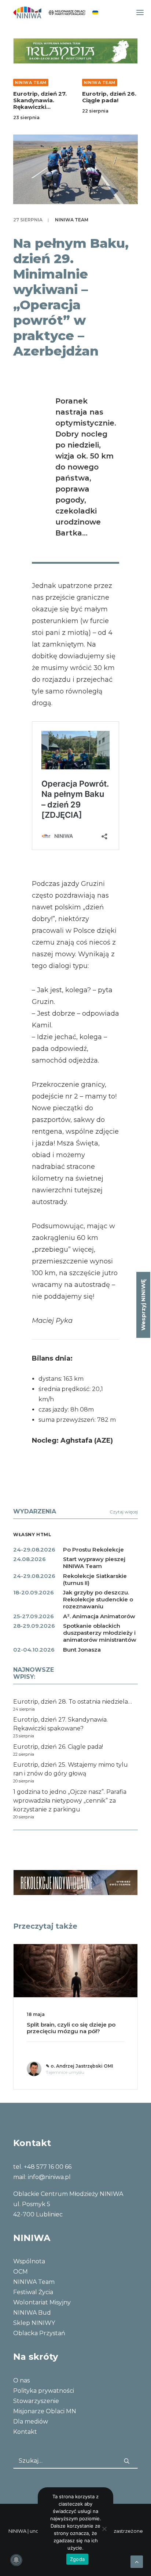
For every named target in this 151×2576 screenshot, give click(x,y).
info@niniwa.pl (49, 2177)
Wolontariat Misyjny (42, 2302)
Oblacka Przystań (39, 2333)
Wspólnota (29, 2261)
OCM (21, 2272)
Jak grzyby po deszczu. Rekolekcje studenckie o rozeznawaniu (98, 1599)
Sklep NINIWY (34, 2323)
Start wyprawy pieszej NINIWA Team (94, 1563)
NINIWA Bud (32, 2313)
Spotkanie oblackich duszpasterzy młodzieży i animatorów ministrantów (100, 1633)
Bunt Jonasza (82, 1650)
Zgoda (77, 2559)
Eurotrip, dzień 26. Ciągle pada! (109, 97)
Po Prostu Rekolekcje (93, 1550)
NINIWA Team (31, 82)
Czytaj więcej (124, 1512)
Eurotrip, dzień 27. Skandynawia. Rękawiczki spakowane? (40, 104)
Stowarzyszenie (36, 2401)
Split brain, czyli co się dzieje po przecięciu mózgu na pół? (71, 2028)
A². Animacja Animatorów (99, 1616)
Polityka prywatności (44, 2391)
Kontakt (25, 2432)
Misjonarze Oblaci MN (45, 2411)
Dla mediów (31, 2422)
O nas (21, 2380)
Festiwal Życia (33, 2292)
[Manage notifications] (16, 2560)
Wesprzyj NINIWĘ (143, 1305)
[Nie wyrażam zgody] (104, 2529)
